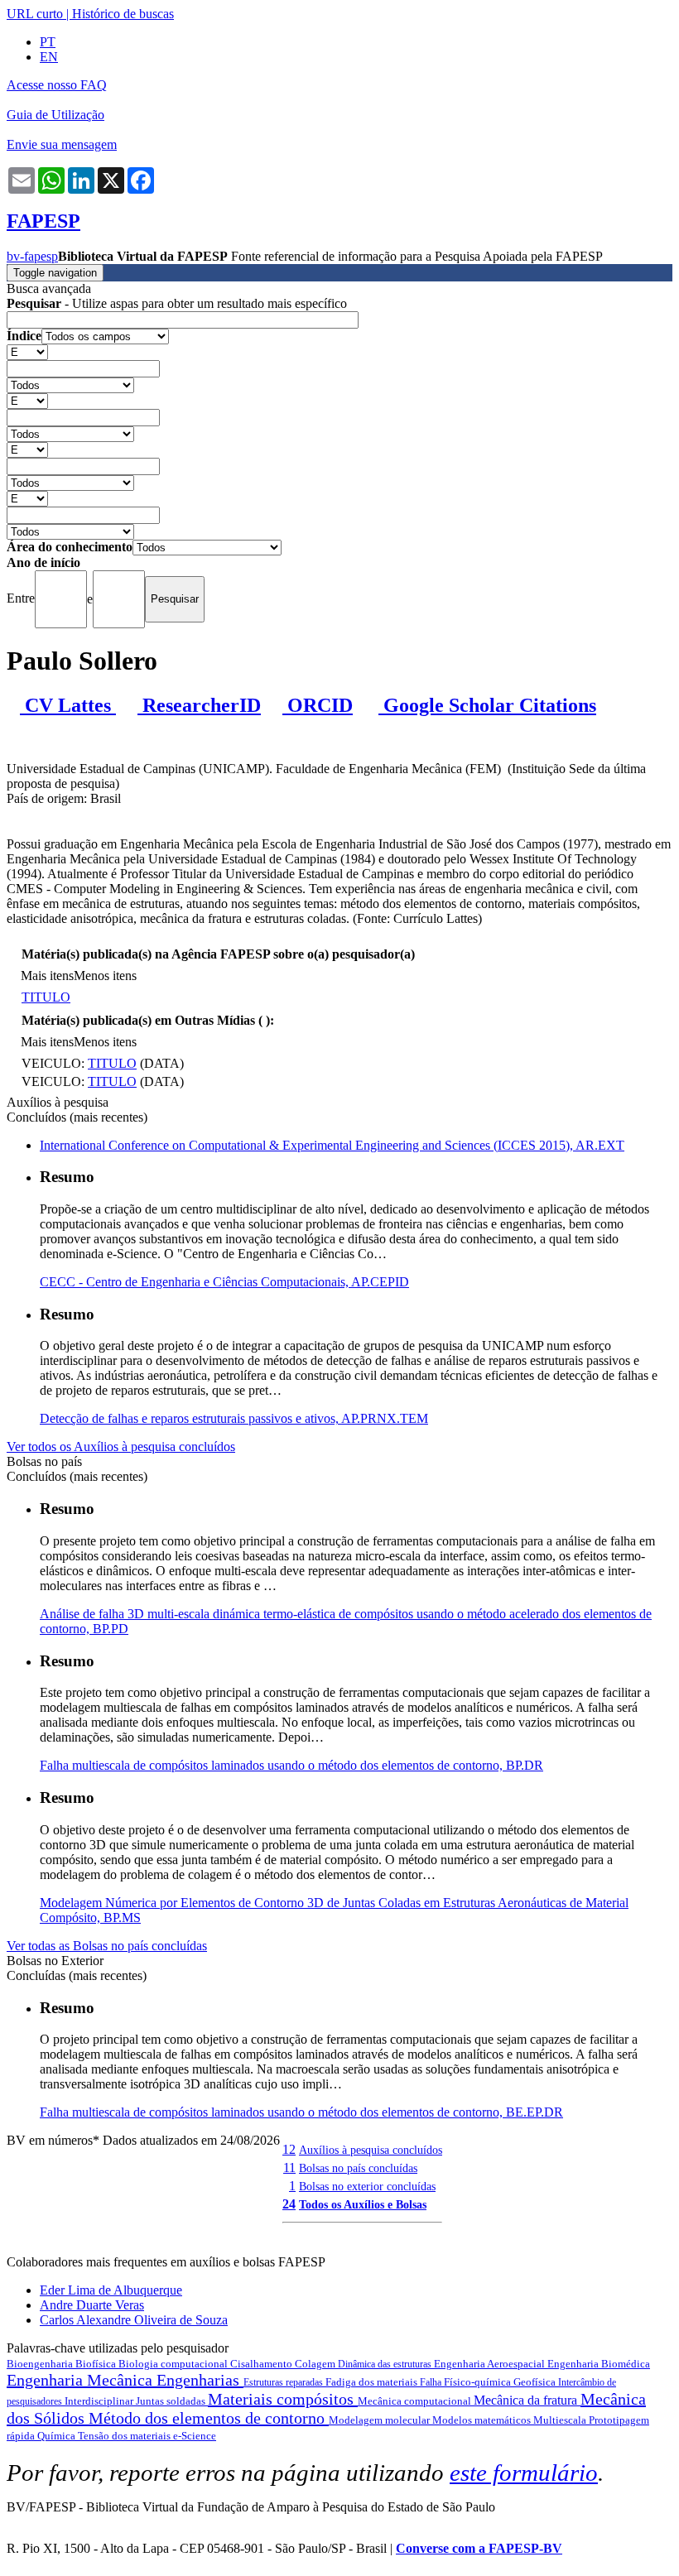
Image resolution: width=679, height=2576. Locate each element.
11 (289, 2167)
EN (49, 57)
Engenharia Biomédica (599, 2364)
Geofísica (536, 2382)
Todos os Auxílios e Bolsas (363, 2204)
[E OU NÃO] (27, 351)
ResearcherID (199, 705)
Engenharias (200, 2380)
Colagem (316, 2364)
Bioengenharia (41, 2364)
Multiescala (561, 2420)
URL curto (35, 14)
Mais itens (47, 976)
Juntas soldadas (172, 2401)
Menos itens (105, 976)
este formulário (524, 2473)
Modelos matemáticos (483, 2420)
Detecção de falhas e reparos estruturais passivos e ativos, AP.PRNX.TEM (234, 1418)
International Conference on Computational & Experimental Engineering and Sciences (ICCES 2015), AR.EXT (332, 1145)
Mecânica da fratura (527, 2400)
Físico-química (479, 2382)
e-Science (195, 2436)
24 (289, 2204)
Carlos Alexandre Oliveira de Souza (134, 2320)
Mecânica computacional (416, 2401)
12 (289, 2149)
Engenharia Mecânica (82, 2380)
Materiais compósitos (283, 2399)
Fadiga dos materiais (373, 2382)
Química (58, 2436)
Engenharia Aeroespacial (491, 2364)
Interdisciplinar (100, 2401)
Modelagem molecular (380, 2420)
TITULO (46, 997)
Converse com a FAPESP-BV (479, 2548)
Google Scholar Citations (487, 705)
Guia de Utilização (55, 115)
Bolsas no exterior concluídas (367, 2186)
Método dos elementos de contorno (209, 2418)
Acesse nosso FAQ (57, 85)
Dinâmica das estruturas (386, 2364)
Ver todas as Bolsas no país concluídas (107, 1946)
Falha (432, 2382)
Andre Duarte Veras (92, 2305)
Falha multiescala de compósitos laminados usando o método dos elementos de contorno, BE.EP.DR (301, 2112)
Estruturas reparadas (284, 2382)
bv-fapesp (32, 256)
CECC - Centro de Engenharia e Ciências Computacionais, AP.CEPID (224, 1282)
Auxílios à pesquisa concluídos (371, 2150)
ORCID (318, 705)
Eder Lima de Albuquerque (111, 2290)
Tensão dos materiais (125, 2436)
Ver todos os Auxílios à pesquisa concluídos (121, 1447)
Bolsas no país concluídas (358, 2168)
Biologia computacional (174, 2364)
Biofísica (97, 2364)
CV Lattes (68, 705)
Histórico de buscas (123, 14)
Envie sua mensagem (62, 144)
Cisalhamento (262, 2364)
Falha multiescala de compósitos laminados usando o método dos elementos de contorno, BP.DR (291, 1765)
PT (48, 42)
